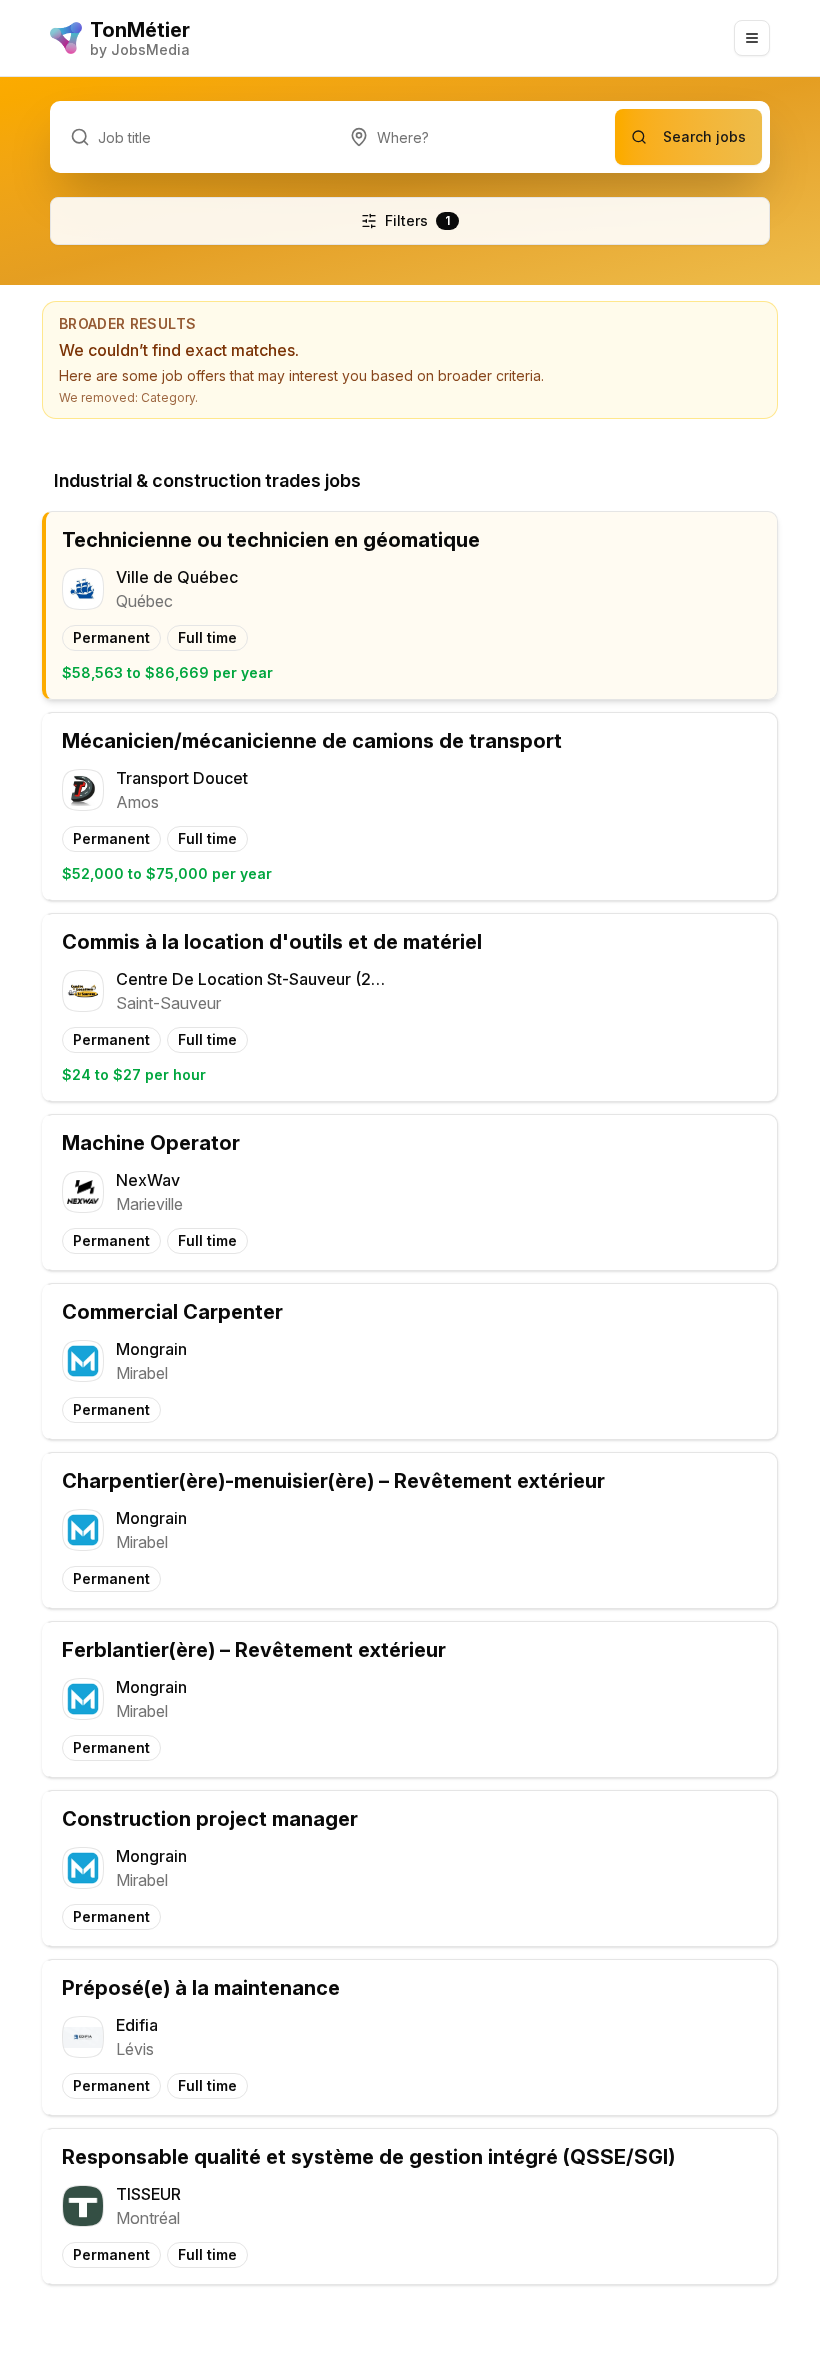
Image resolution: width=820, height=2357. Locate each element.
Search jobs (704, 136)
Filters (417, 220)
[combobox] (472, 137)
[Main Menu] (752, 38)
